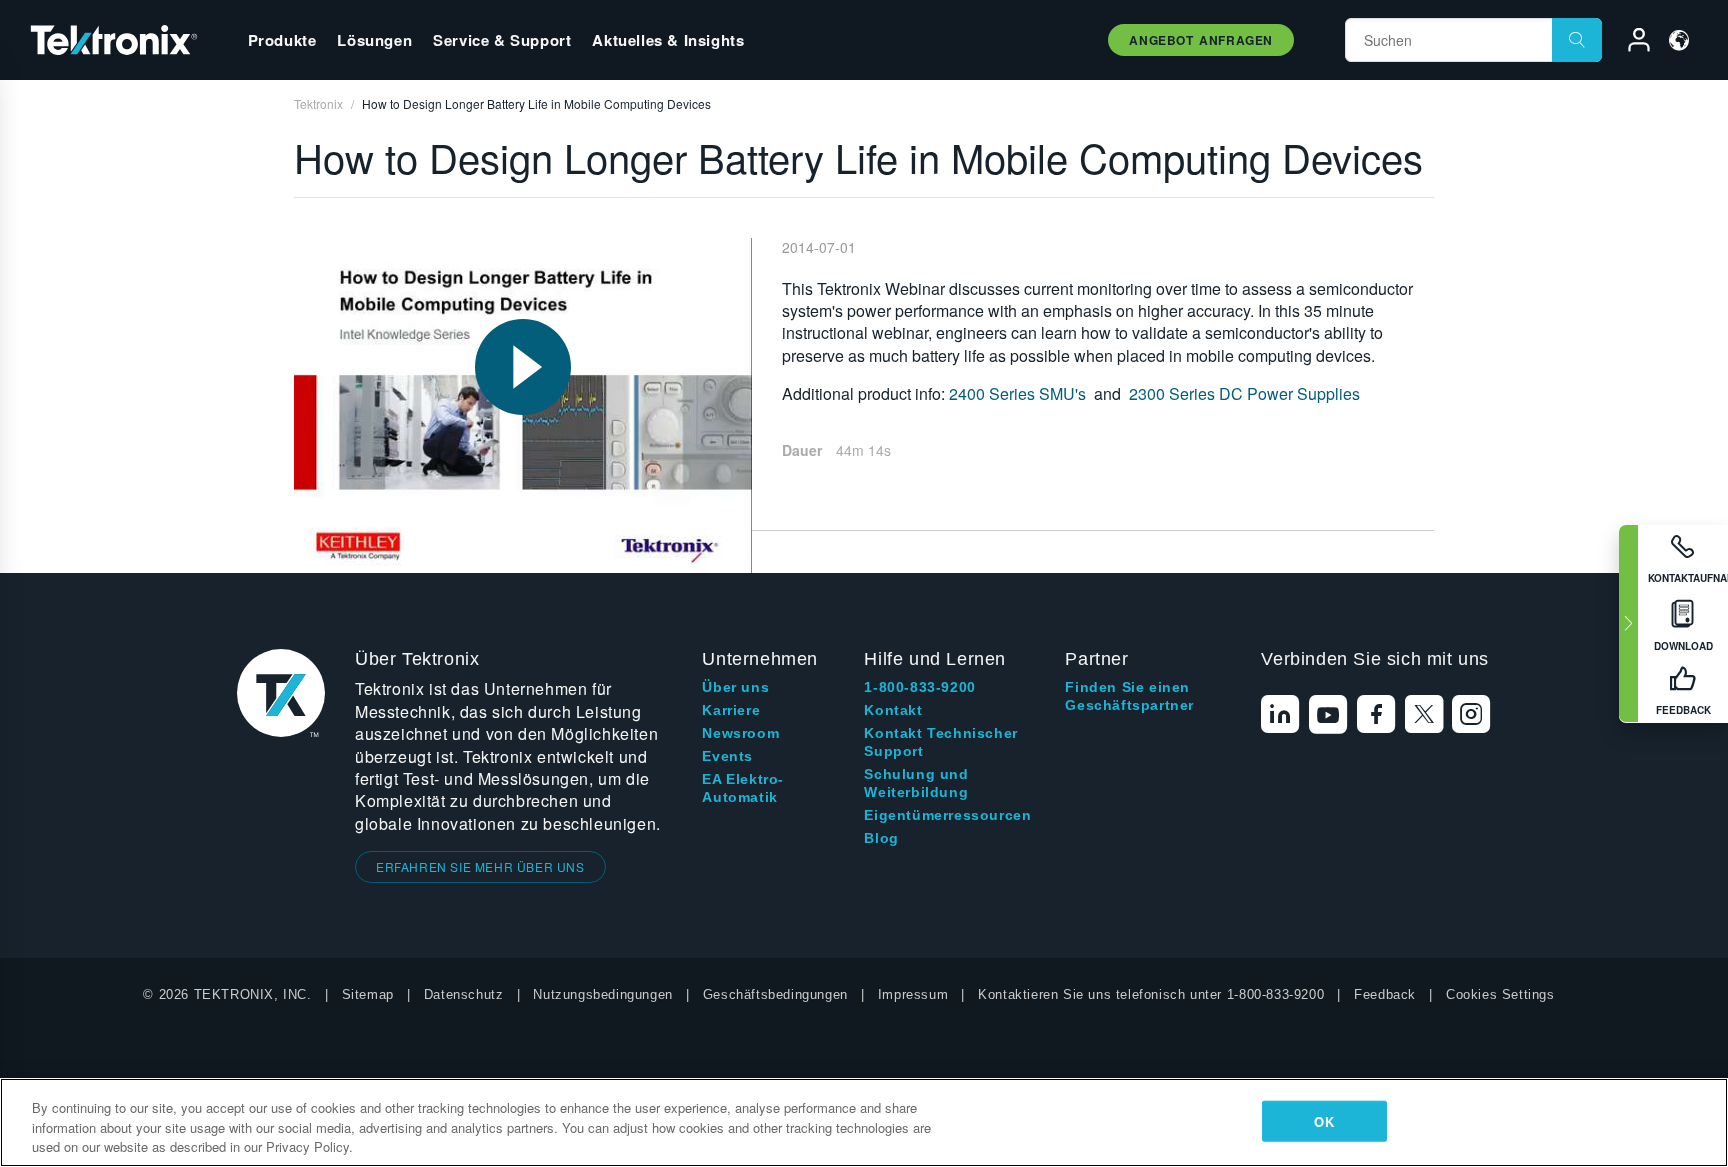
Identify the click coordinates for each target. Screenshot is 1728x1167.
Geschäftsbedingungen (775, 994)
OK (1323, 1120)
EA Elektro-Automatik (743, 788)
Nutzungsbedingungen (602, 994)
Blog (881, 838)
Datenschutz (464, 994)
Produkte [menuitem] (282, 40)
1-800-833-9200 (919, 687)
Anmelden (1630, 43)
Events (727, 756)
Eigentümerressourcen (947, 815)
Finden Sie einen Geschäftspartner (1129, 696)
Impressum (913, 994)
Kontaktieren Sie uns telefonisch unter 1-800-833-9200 (1151, 994)
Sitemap (368, 994)
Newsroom (740, 733)
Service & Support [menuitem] (502, 40)
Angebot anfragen (1201, 40)
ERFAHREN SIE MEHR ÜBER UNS (480, 866)
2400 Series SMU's (1017, 393)
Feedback (1385, 994)
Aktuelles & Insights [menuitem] (668, 40)
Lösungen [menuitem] (374, 40)
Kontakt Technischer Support (940, 742)
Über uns (735, 687)
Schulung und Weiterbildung (916, 783)
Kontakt (893, 710)
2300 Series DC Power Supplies (1244, 393)
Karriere (731, 710)
